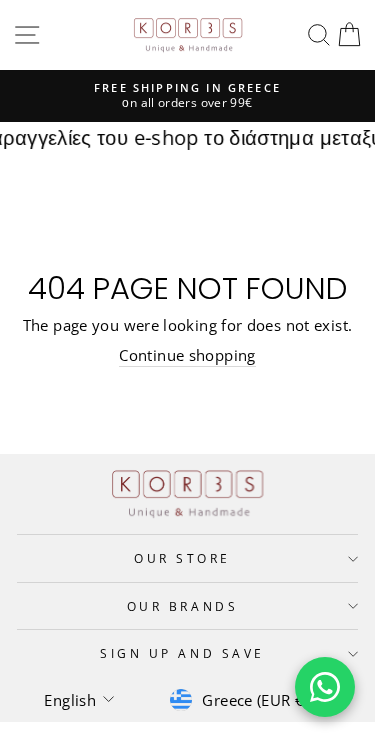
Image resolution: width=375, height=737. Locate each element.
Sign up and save (182, 653)
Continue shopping (187, 355)
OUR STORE (182, 558)
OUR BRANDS (182, 606)
